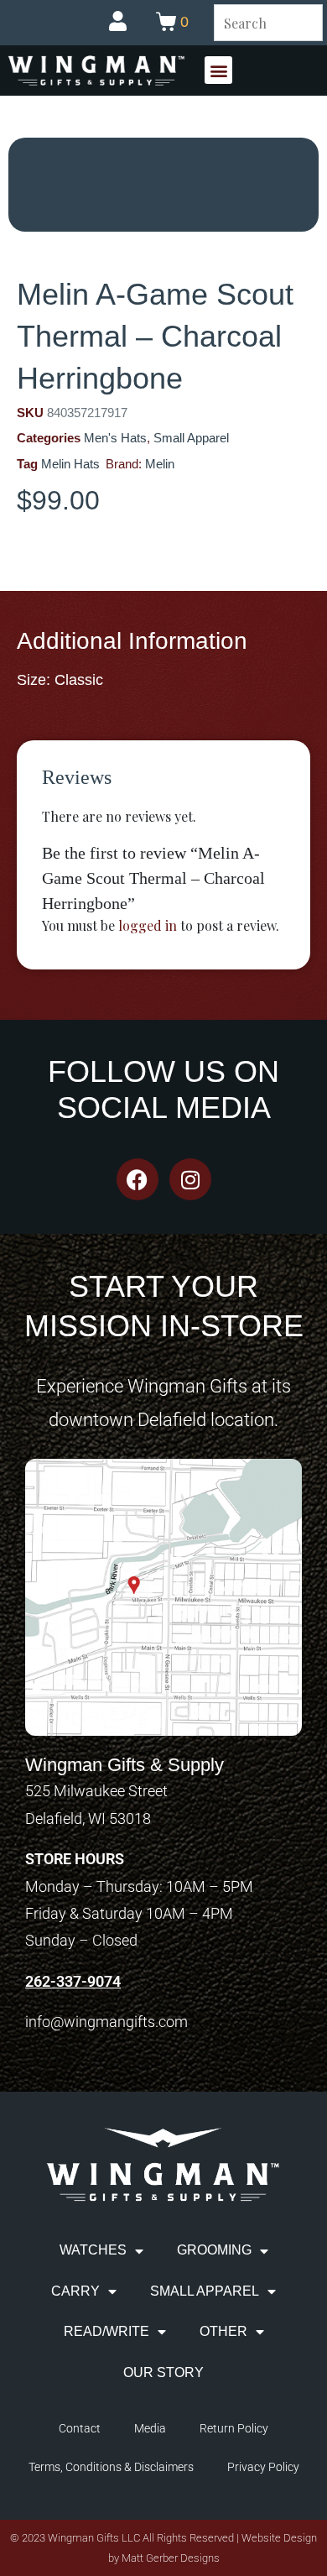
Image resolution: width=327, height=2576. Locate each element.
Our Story (163, 2372)
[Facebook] (138, 1179)
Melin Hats (70, 464)
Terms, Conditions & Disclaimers (111, 2467)
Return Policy (234, 2428)
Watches (93, 2250)
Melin (160, 464)
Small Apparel (191, 438)
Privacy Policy (263, 2467)
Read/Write (106, 2331)
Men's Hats (115, 438)
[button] (218, 70)
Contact (80, 2428)
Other (223, 2331)
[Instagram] (190, 1179)
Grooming (214, 2250)
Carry (75, 2291)
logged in (148, 925)
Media (150, 2428)
